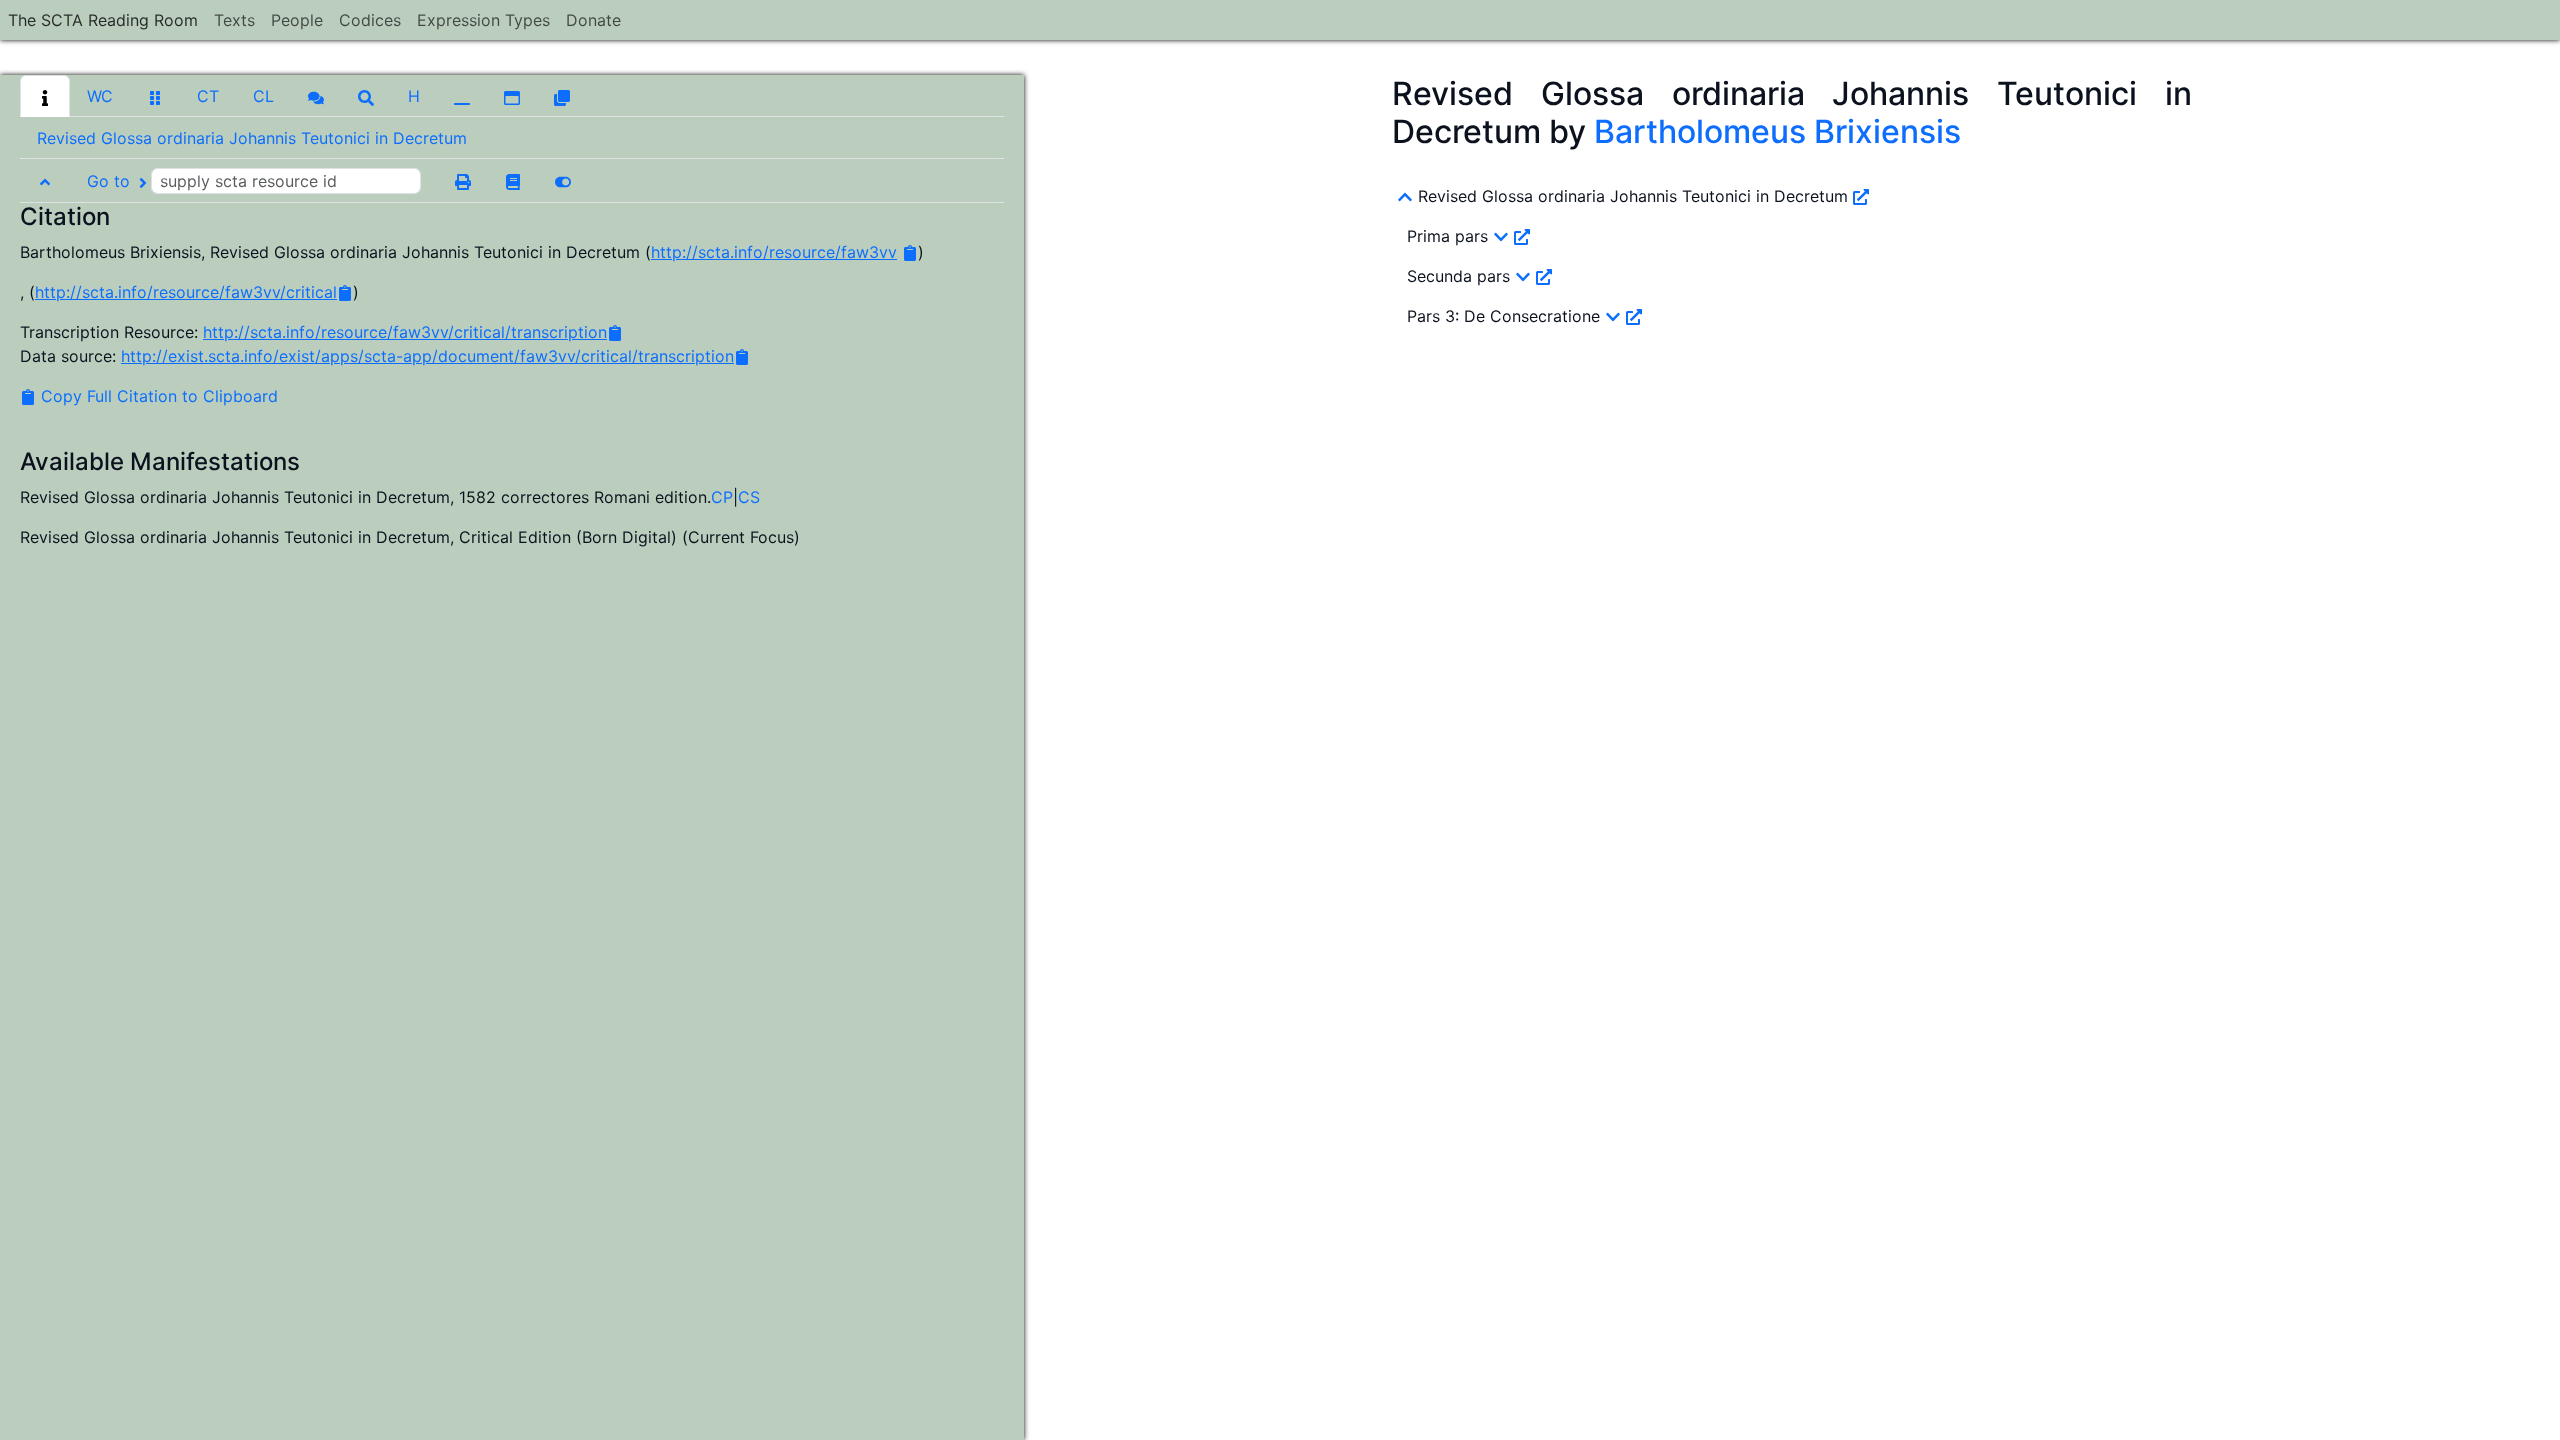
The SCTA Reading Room (103, 20)
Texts (234, 20)
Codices (370, 20)
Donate (593, 20)
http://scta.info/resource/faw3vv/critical (186, 292)
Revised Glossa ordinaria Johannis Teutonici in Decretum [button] (252, 138)
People (297, 20)
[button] (45, 96)
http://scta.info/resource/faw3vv (774, 252)
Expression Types (483, 20)
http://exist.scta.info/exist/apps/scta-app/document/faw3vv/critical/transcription (427, 356)
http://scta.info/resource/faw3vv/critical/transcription (405, 332)
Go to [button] (111, 181)
